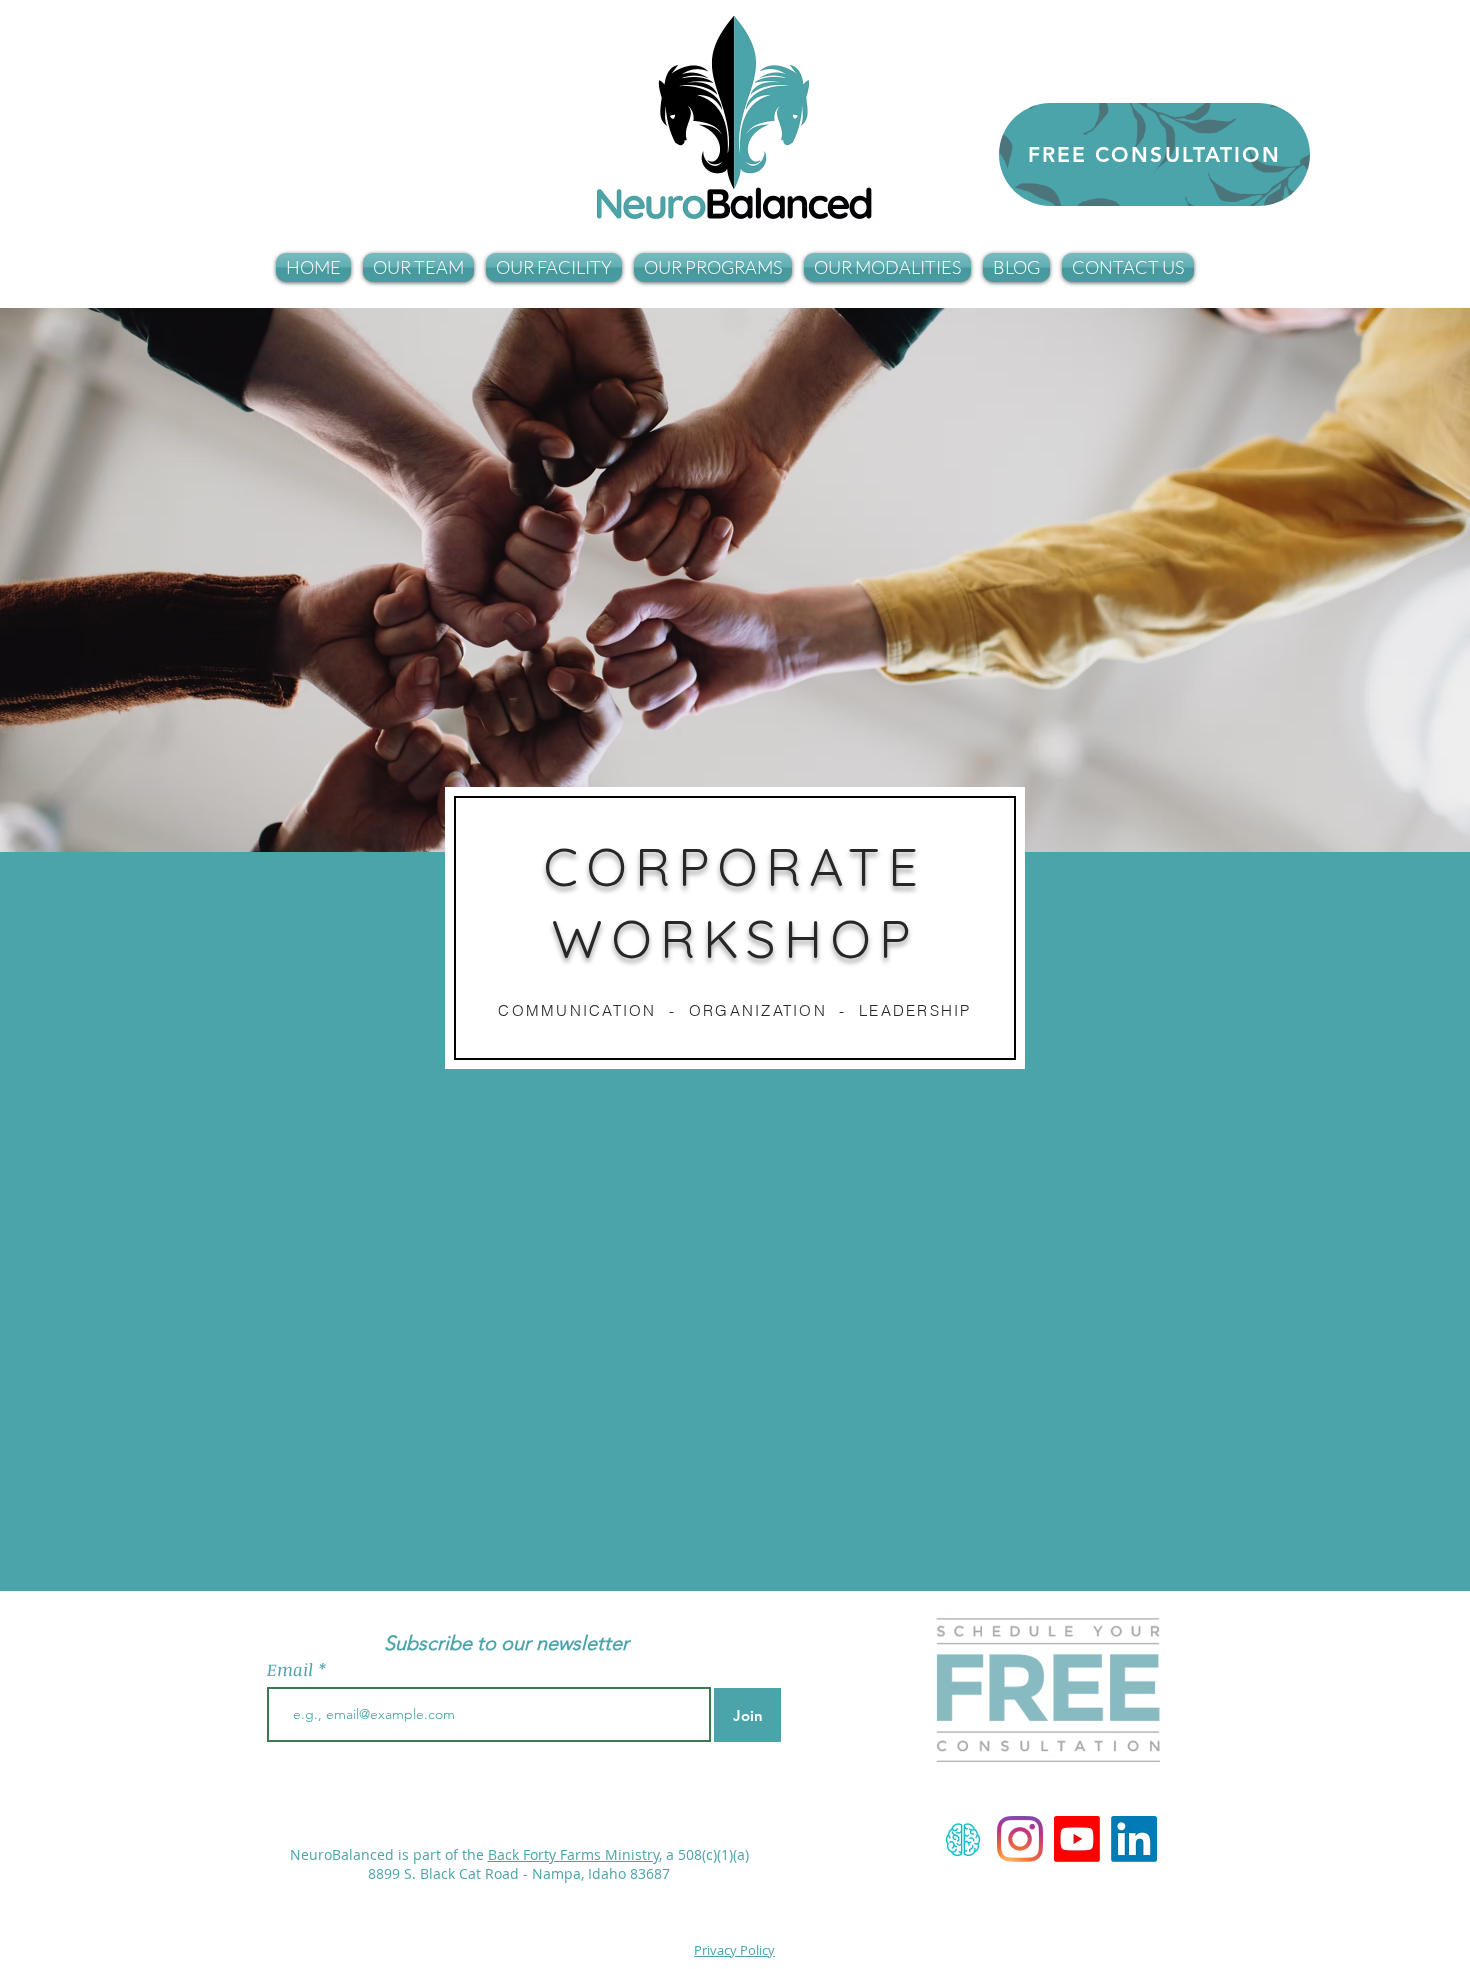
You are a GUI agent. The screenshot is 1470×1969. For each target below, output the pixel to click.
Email (292, 1669)
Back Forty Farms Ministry (573, 1854)
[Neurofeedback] (963, 1839)
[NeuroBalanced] (1020, 1839)
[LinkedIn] (1134, 1839)
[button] (418, 267)
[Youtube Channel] (1077, 1839)
